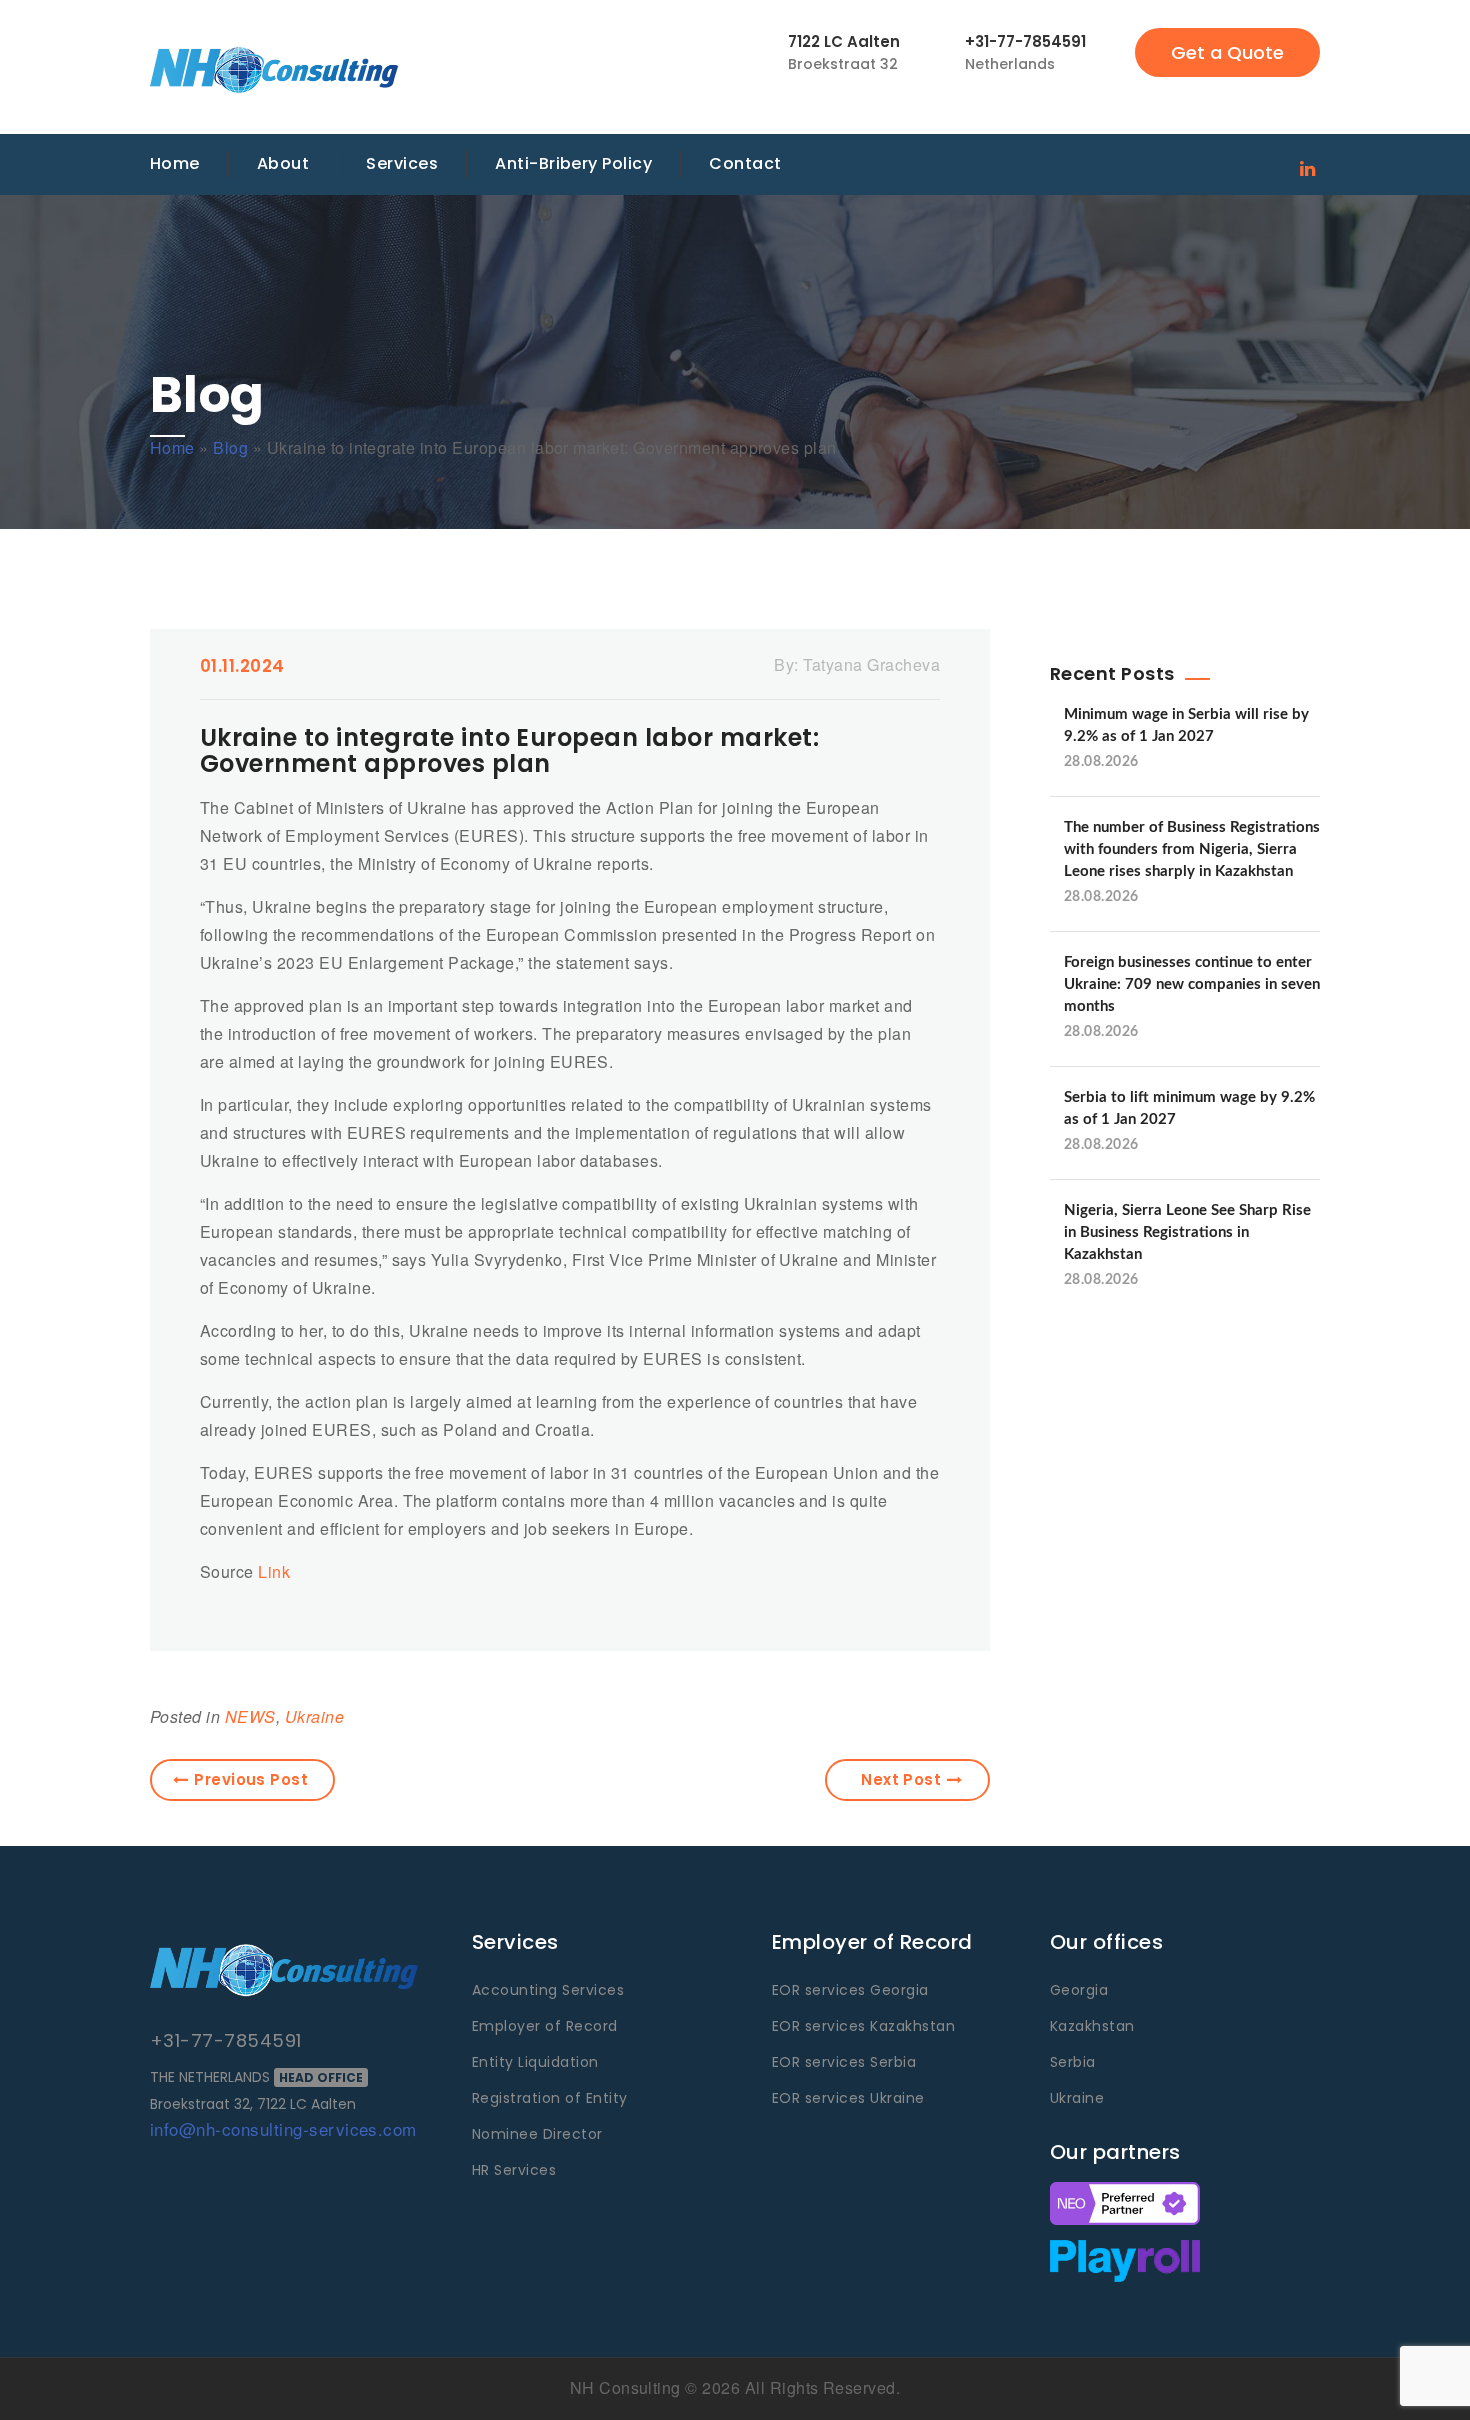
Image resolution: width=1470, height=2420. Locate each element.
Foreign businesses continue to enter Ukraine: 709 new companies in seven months (1192, 984)
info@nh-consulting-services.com (283, 2128)
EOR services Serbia (844, 2062)
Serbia (1073, 2062)
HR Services (514, 2170)
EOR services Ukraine (848, 2098)
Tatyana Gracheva (871, 664)
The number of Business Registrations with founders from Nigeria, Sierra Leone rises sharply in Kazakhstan (1192, 849)
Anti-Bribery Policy (573, 163)
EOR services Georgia (850, 1990)
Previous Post (251, 1779)
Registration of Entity (550, 2098)
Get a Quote (1227, 52)
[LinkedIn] (1307, 167)
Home (175, 163)
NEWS (250, 1716)
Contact (745, 163)
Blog (230, 447)
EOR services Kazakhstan (863, 2026)
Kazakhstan (1092, 2026)
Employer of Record (545, 2026)
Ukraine (314, 1716)
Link (274, 1571)
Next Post (901, 1779)
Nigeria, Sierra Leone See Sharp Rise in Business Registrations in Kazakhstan (1187, 1232)
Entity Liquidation (535, 2062)
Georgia (1079, 1990)
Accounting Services (548, 1990)
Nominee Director (537, 2134)
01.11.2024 (242, 666)
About (283, 163)
